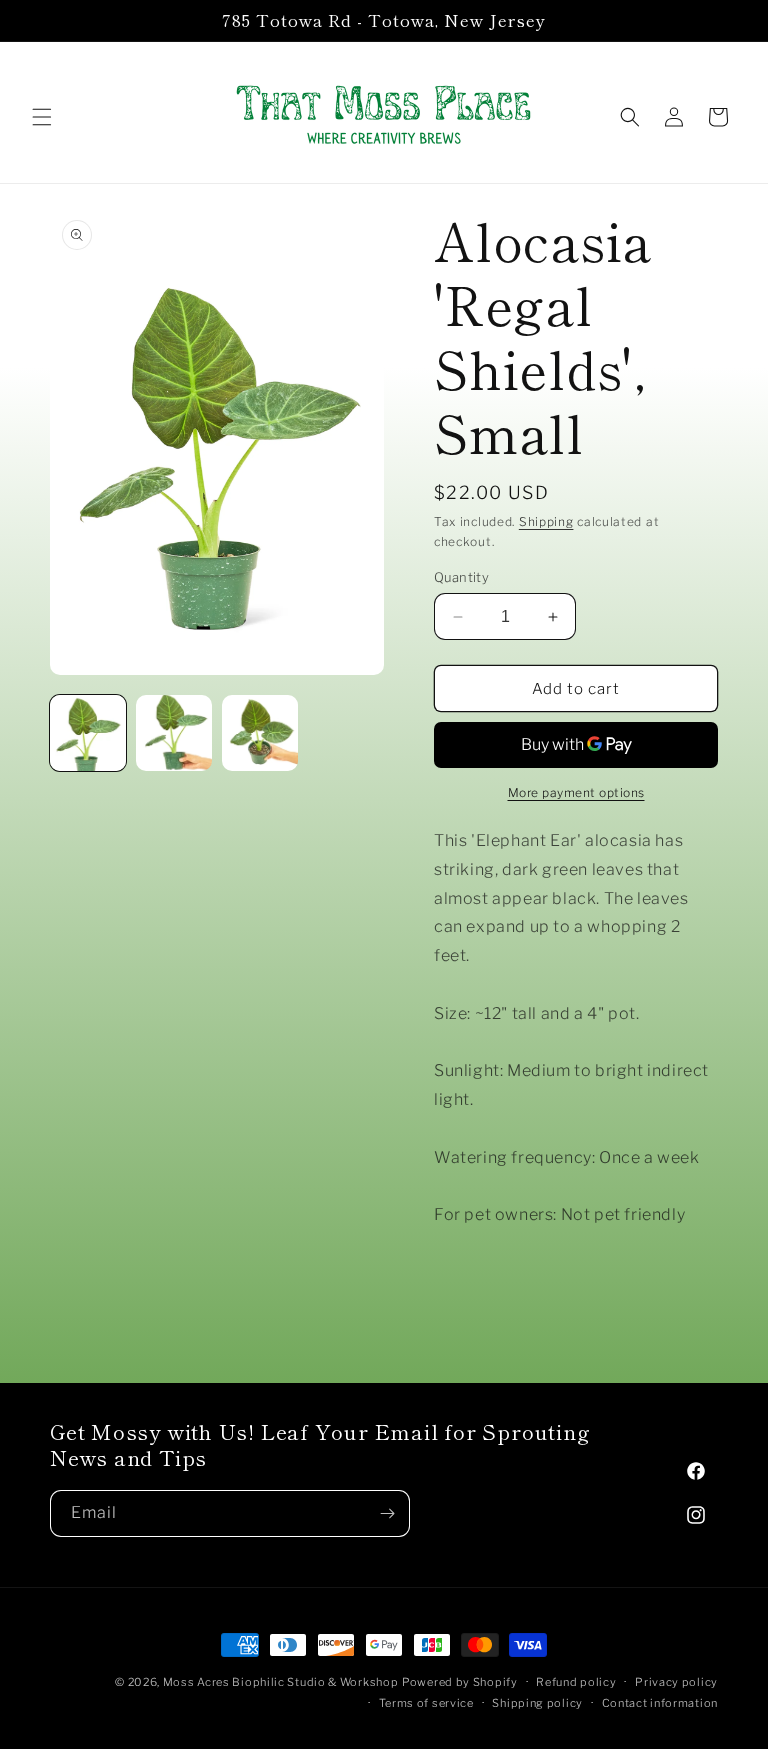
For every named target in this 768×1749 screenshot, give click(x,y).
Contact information (660, 1703)
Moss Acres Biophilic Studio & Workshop (281, 1682)
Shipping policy (537, 1703)
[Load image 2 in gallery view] (174, 733)
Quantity (461, 577)
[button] (42, 117)
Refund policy (576, 1682)
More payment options (576, 792)
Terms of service (426, 1703)
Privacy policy (676, 1682)
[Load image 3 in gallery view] (260, 733)
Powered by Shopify (460, 1682)
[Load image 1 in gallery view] (88, 733)
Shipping (546, 521)
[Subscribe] (387, 1513)
